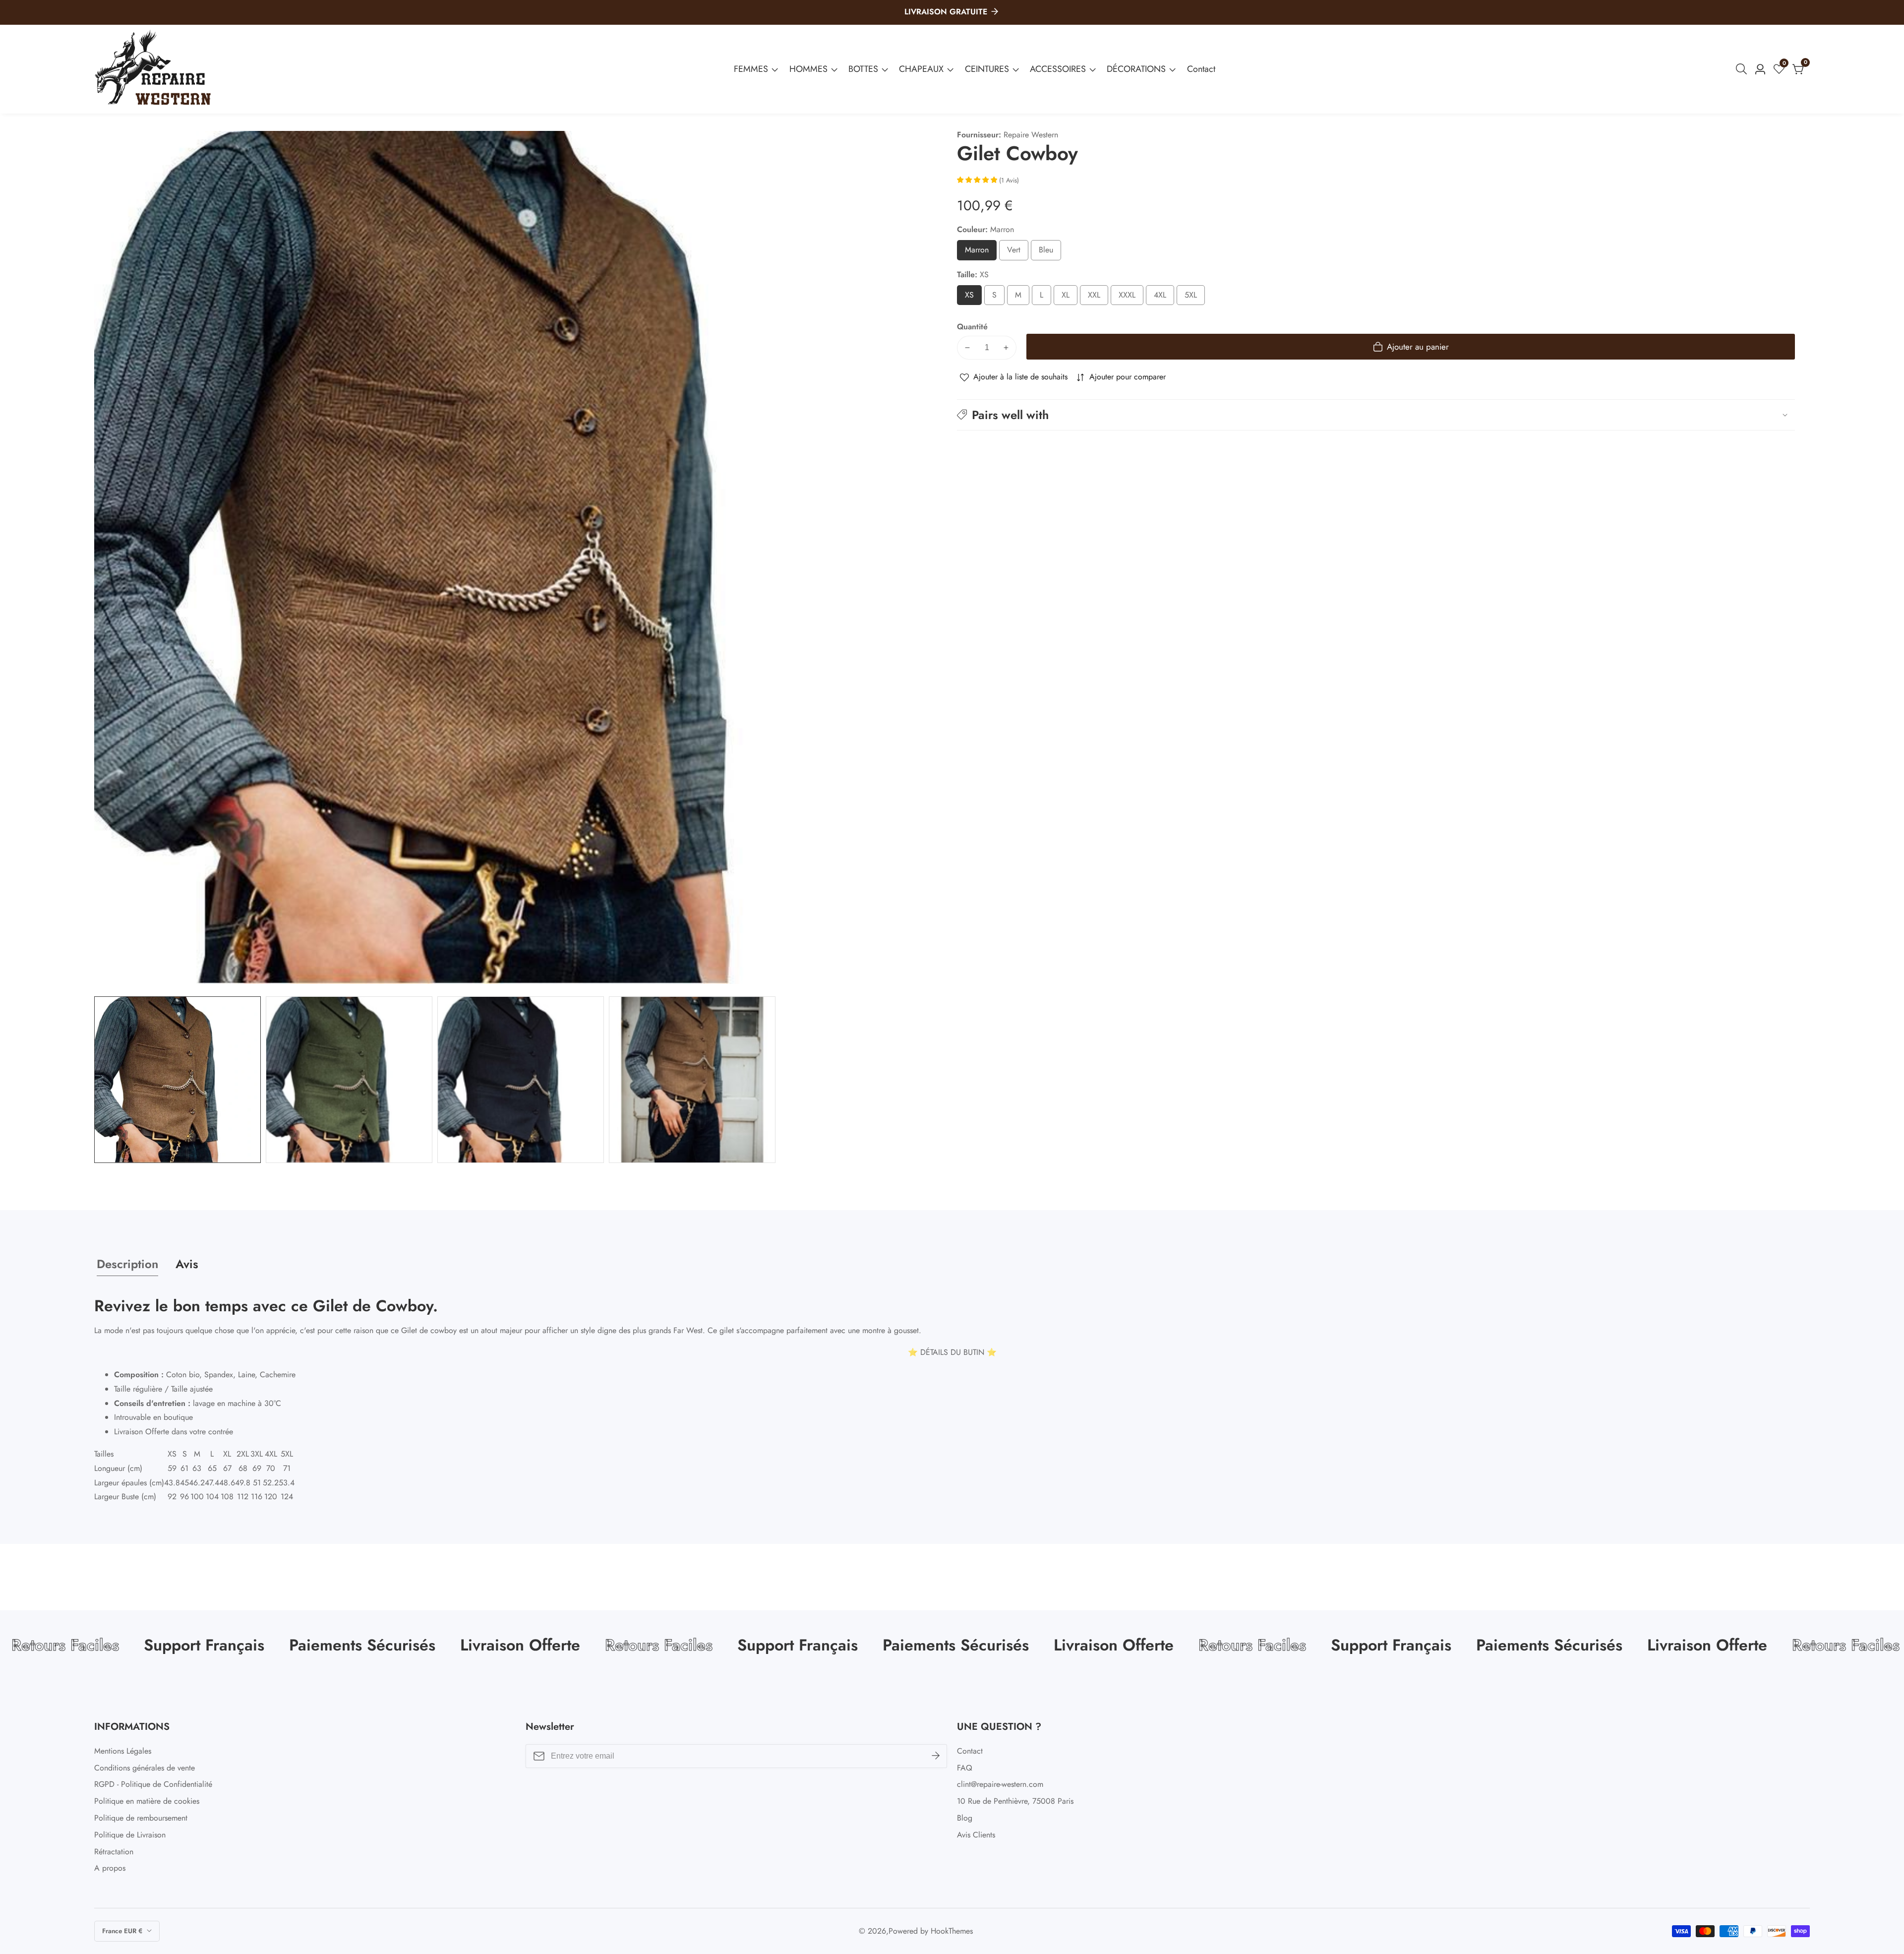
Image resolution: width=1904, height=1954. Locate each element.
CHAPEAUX (921, 69)
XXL (1097, 297)
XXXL (1131, 297)
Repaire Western (1031, 135)
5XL (1194, 297)
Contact (1201, 69)
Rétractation (114, 1852)
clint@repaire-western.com (1000, 1784)
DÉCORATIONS (1136, 69)
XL (1068, 297)
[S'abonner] (936, 1756)
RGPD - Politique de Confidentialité (153, 1784)
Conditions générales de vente (145, 1768)
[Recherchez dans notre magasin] (1743, 69)
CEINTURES (987, 69)
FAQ (965, 1768)
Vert (1017, 252)
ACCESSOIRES (1058, 69)
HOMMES (808, 69)
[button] (1376, 414)
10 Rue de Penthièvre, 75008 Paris (1015, 1801)
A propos (110, 1868)
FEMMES (751, 69)
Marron (981, 252)
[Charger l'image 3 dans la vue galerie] (521, 1080)
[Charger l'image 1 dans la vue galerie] (178, 1080)
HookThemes (952, 1931)
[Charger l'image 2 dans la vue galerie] (349, 1080)
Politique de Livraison (130, 1835)
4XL (1163, 297)
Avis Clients (976, 1835)
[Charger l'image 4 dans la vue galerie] (692, 1080)
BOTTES (863, 69)
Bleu (1049, 252)
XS (972, 297)
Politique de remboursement (141, 1818)
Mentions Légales (123, 1751)
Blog (965, 1818)
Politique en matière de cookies (147, 1801)
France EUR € (123, 1931)
